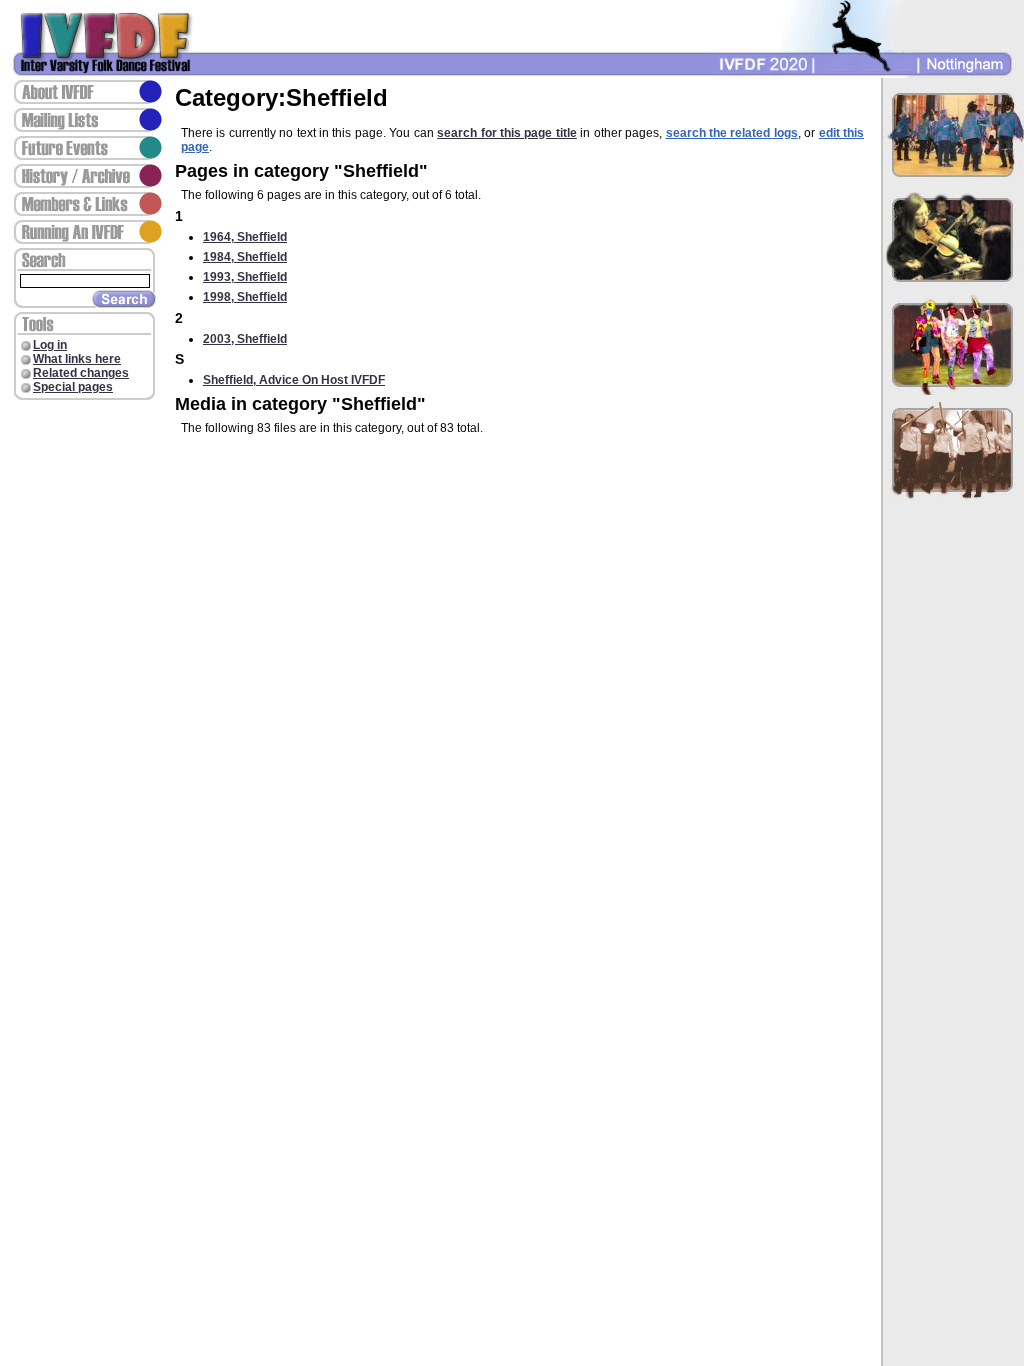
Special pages (73, 387)
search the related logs (732, 133)
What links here (77, 359)
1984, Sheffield (245, 257)
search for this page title (507, 133)
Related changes (81, 373)
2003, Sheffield (245, 339)
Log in (50, 345)
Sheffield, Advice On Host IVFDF (294, 380)
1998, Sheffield (245, 297)
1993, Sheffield (245, 277)
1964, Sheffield (245, 237)
